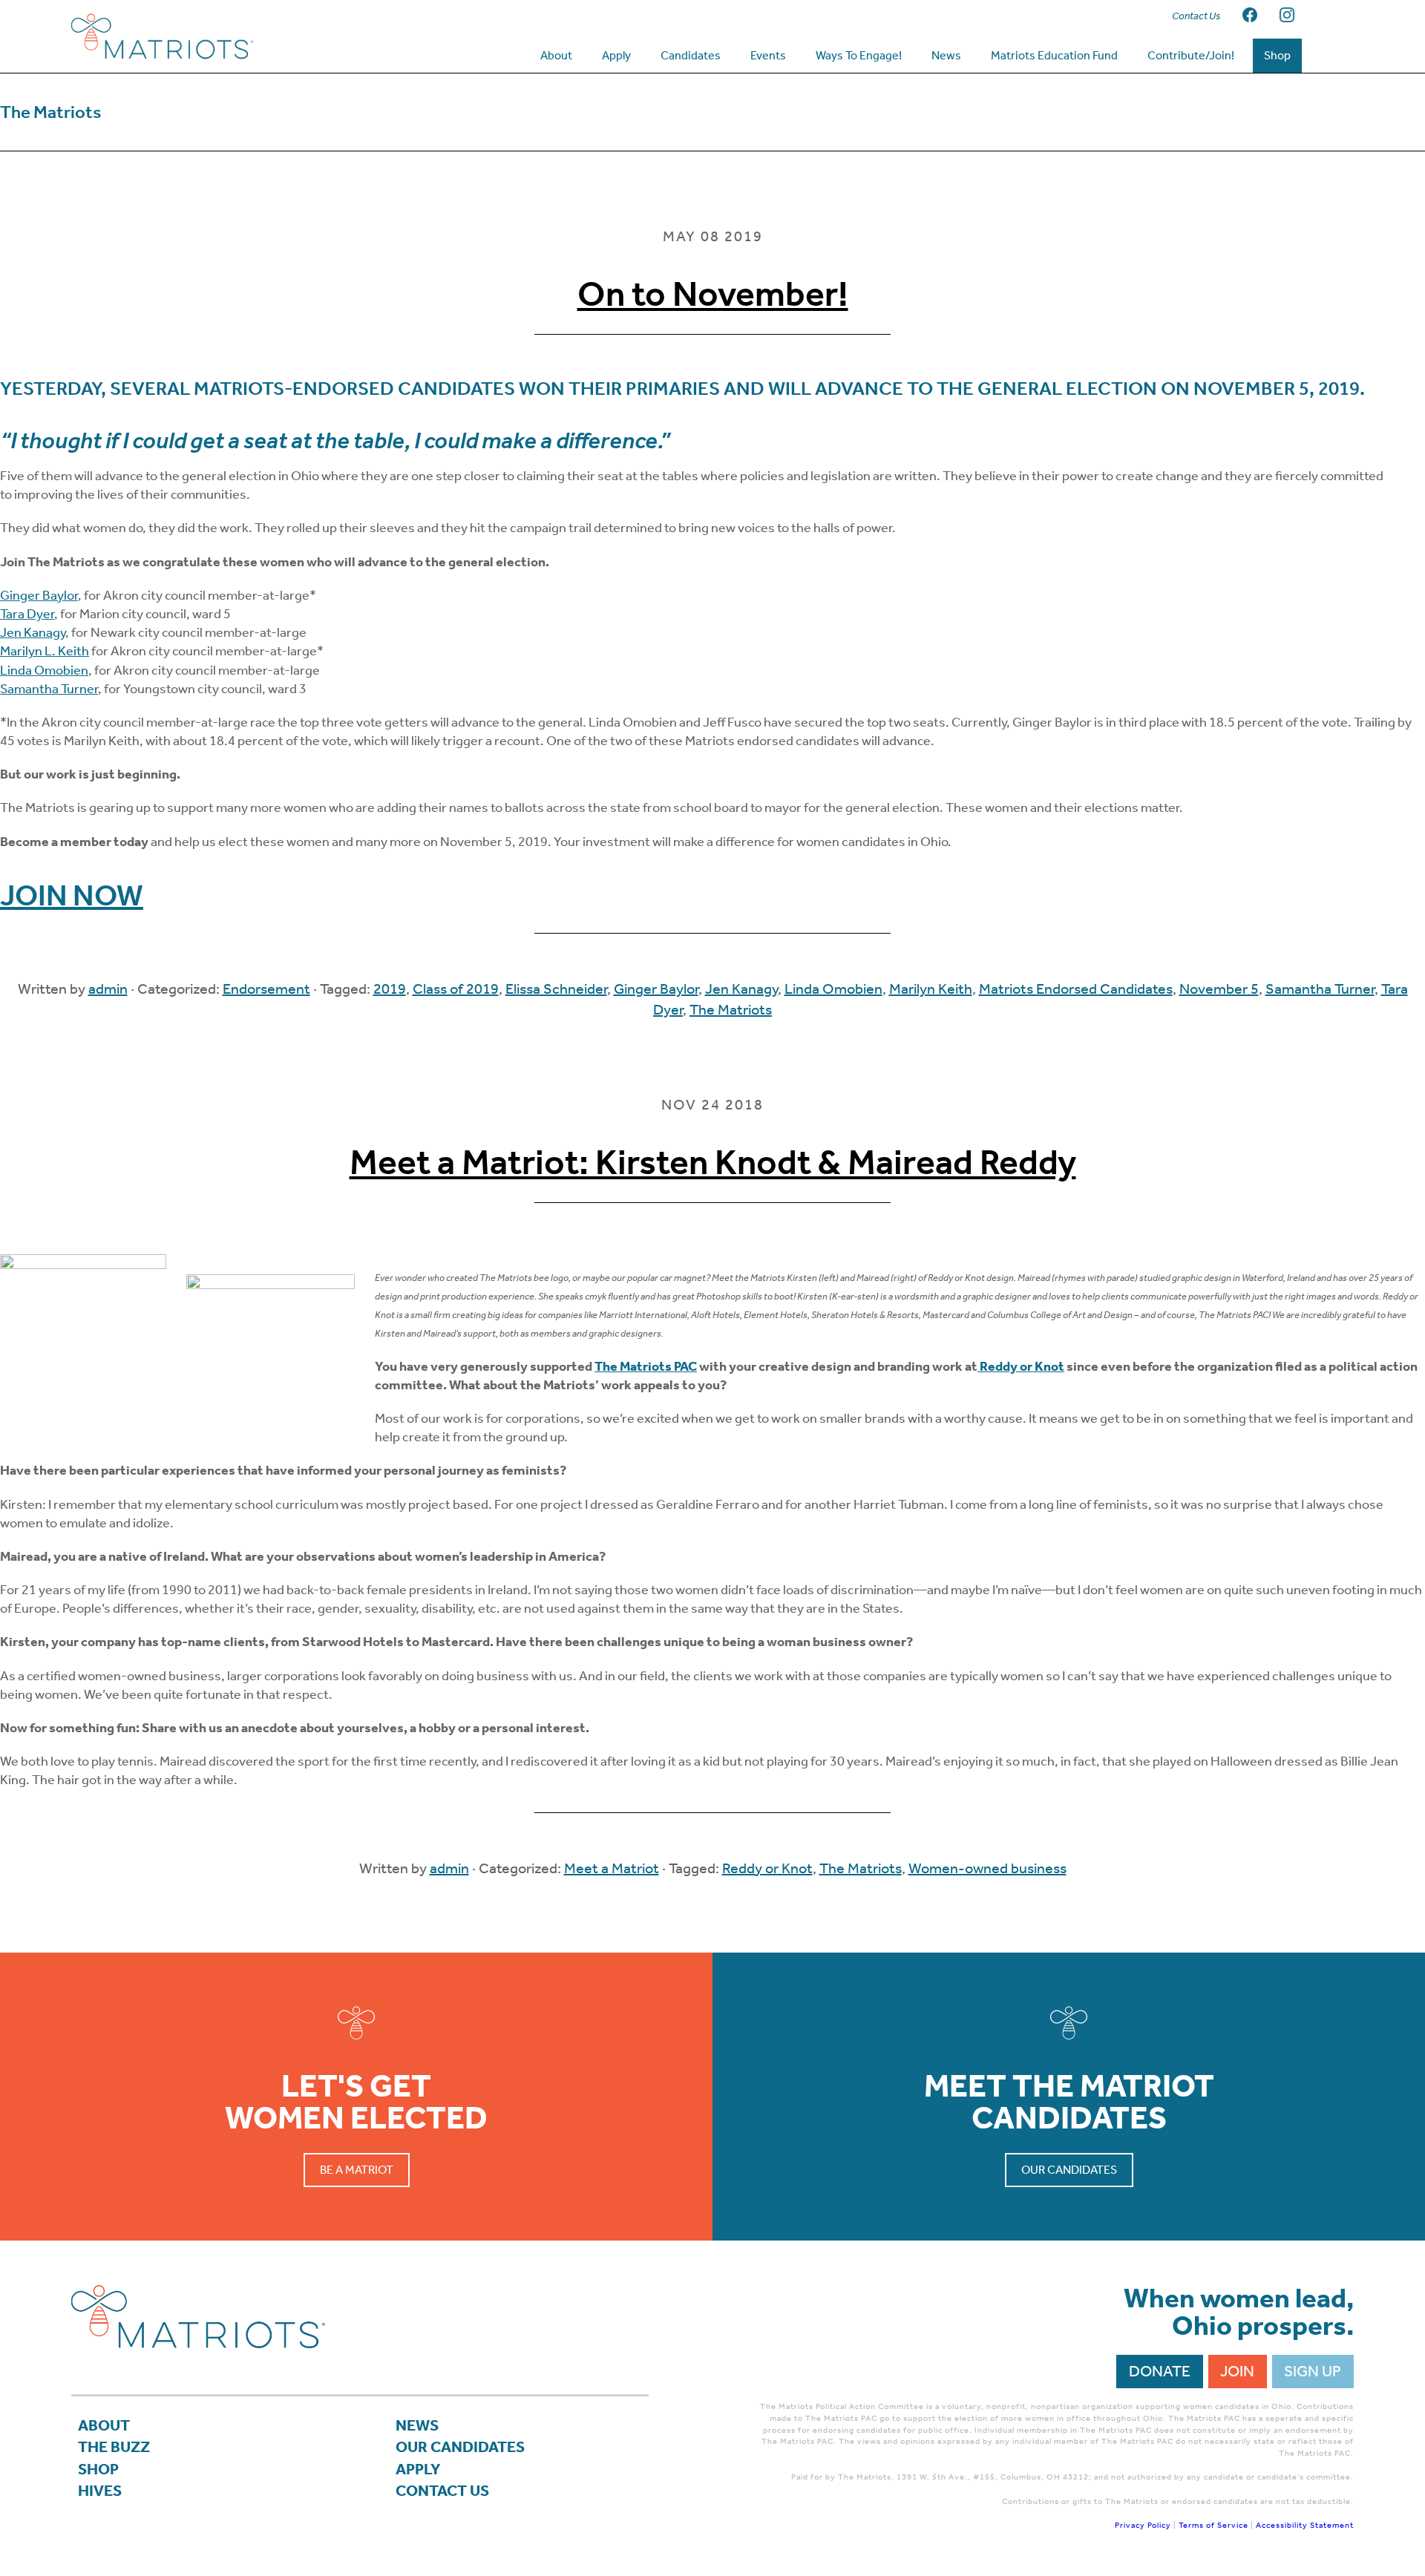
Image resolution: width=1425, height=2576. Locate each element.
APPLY (418, 2469)
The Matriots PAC (646, 1366)
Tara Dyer (27, 614)
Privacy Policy (1143, 2525)
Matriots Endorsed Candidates (1076, 989)
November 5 (1219, 989)
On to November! (713, 294)
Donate (1160, 2371)
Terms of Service (1213, 2525)
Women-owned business (987, 1868)
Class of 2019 (456, 989)
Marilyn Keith (931, 989)
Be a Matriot (357, 2170)
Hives (100, 2491)
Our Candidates (1069, 2170)
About (104, 2425)
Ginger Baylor (39, 595)
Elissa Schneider (556, 989)
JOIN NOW (72, 895)
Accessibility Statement (1305, 2525)
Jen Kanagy (33, 632)
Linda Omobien (44, 670)
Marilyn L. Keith (45, 651)
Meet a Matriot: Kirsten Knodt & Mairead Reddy (713, 1162)
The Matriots (731, 1009)
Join (1237, 2371)
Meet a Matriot (612, 1868)
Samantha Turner (49, 689)
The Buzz (114, 2447)
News (417, 2425)
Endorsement (266, 989)
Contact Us (442, 2491)
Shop (98, 2469)
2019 (390, 989)
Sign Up (1313, 2371)
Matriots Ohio (190, 36)
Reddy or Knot (767, 1868)
